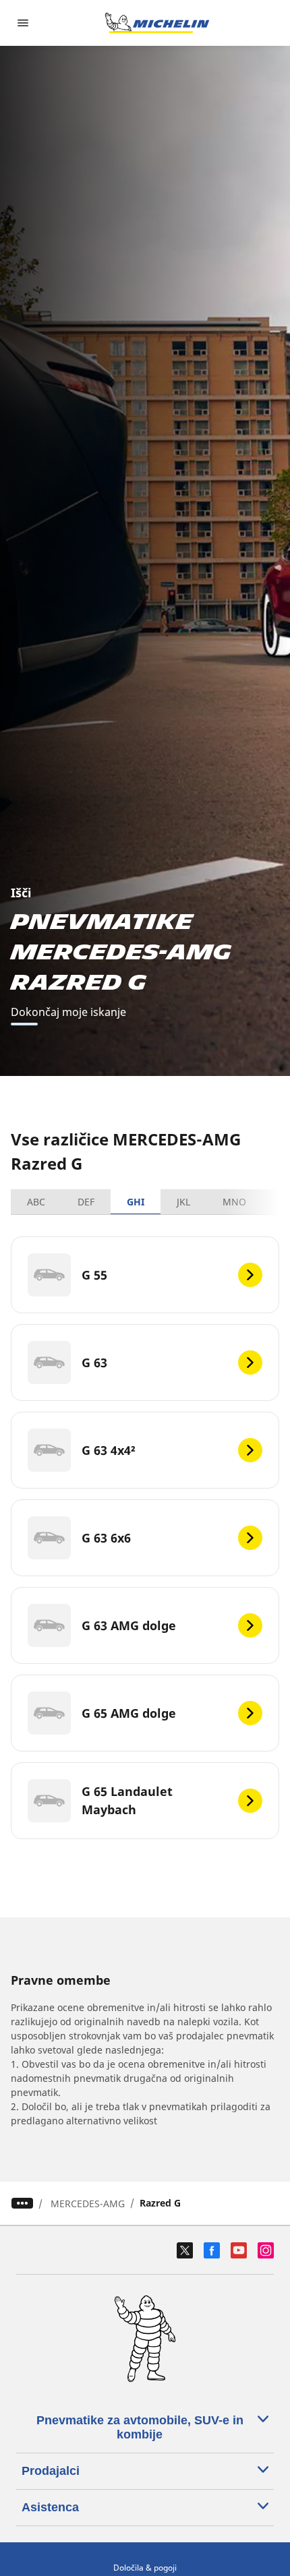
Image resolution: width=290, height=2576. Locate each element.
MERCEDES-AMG (88, 2204)
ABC (36, 1202)
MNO (234, 1202)
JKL (183, 1202)
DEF (86, 1202)
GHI (136, 1202)
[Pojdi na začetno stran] (157, 23)
